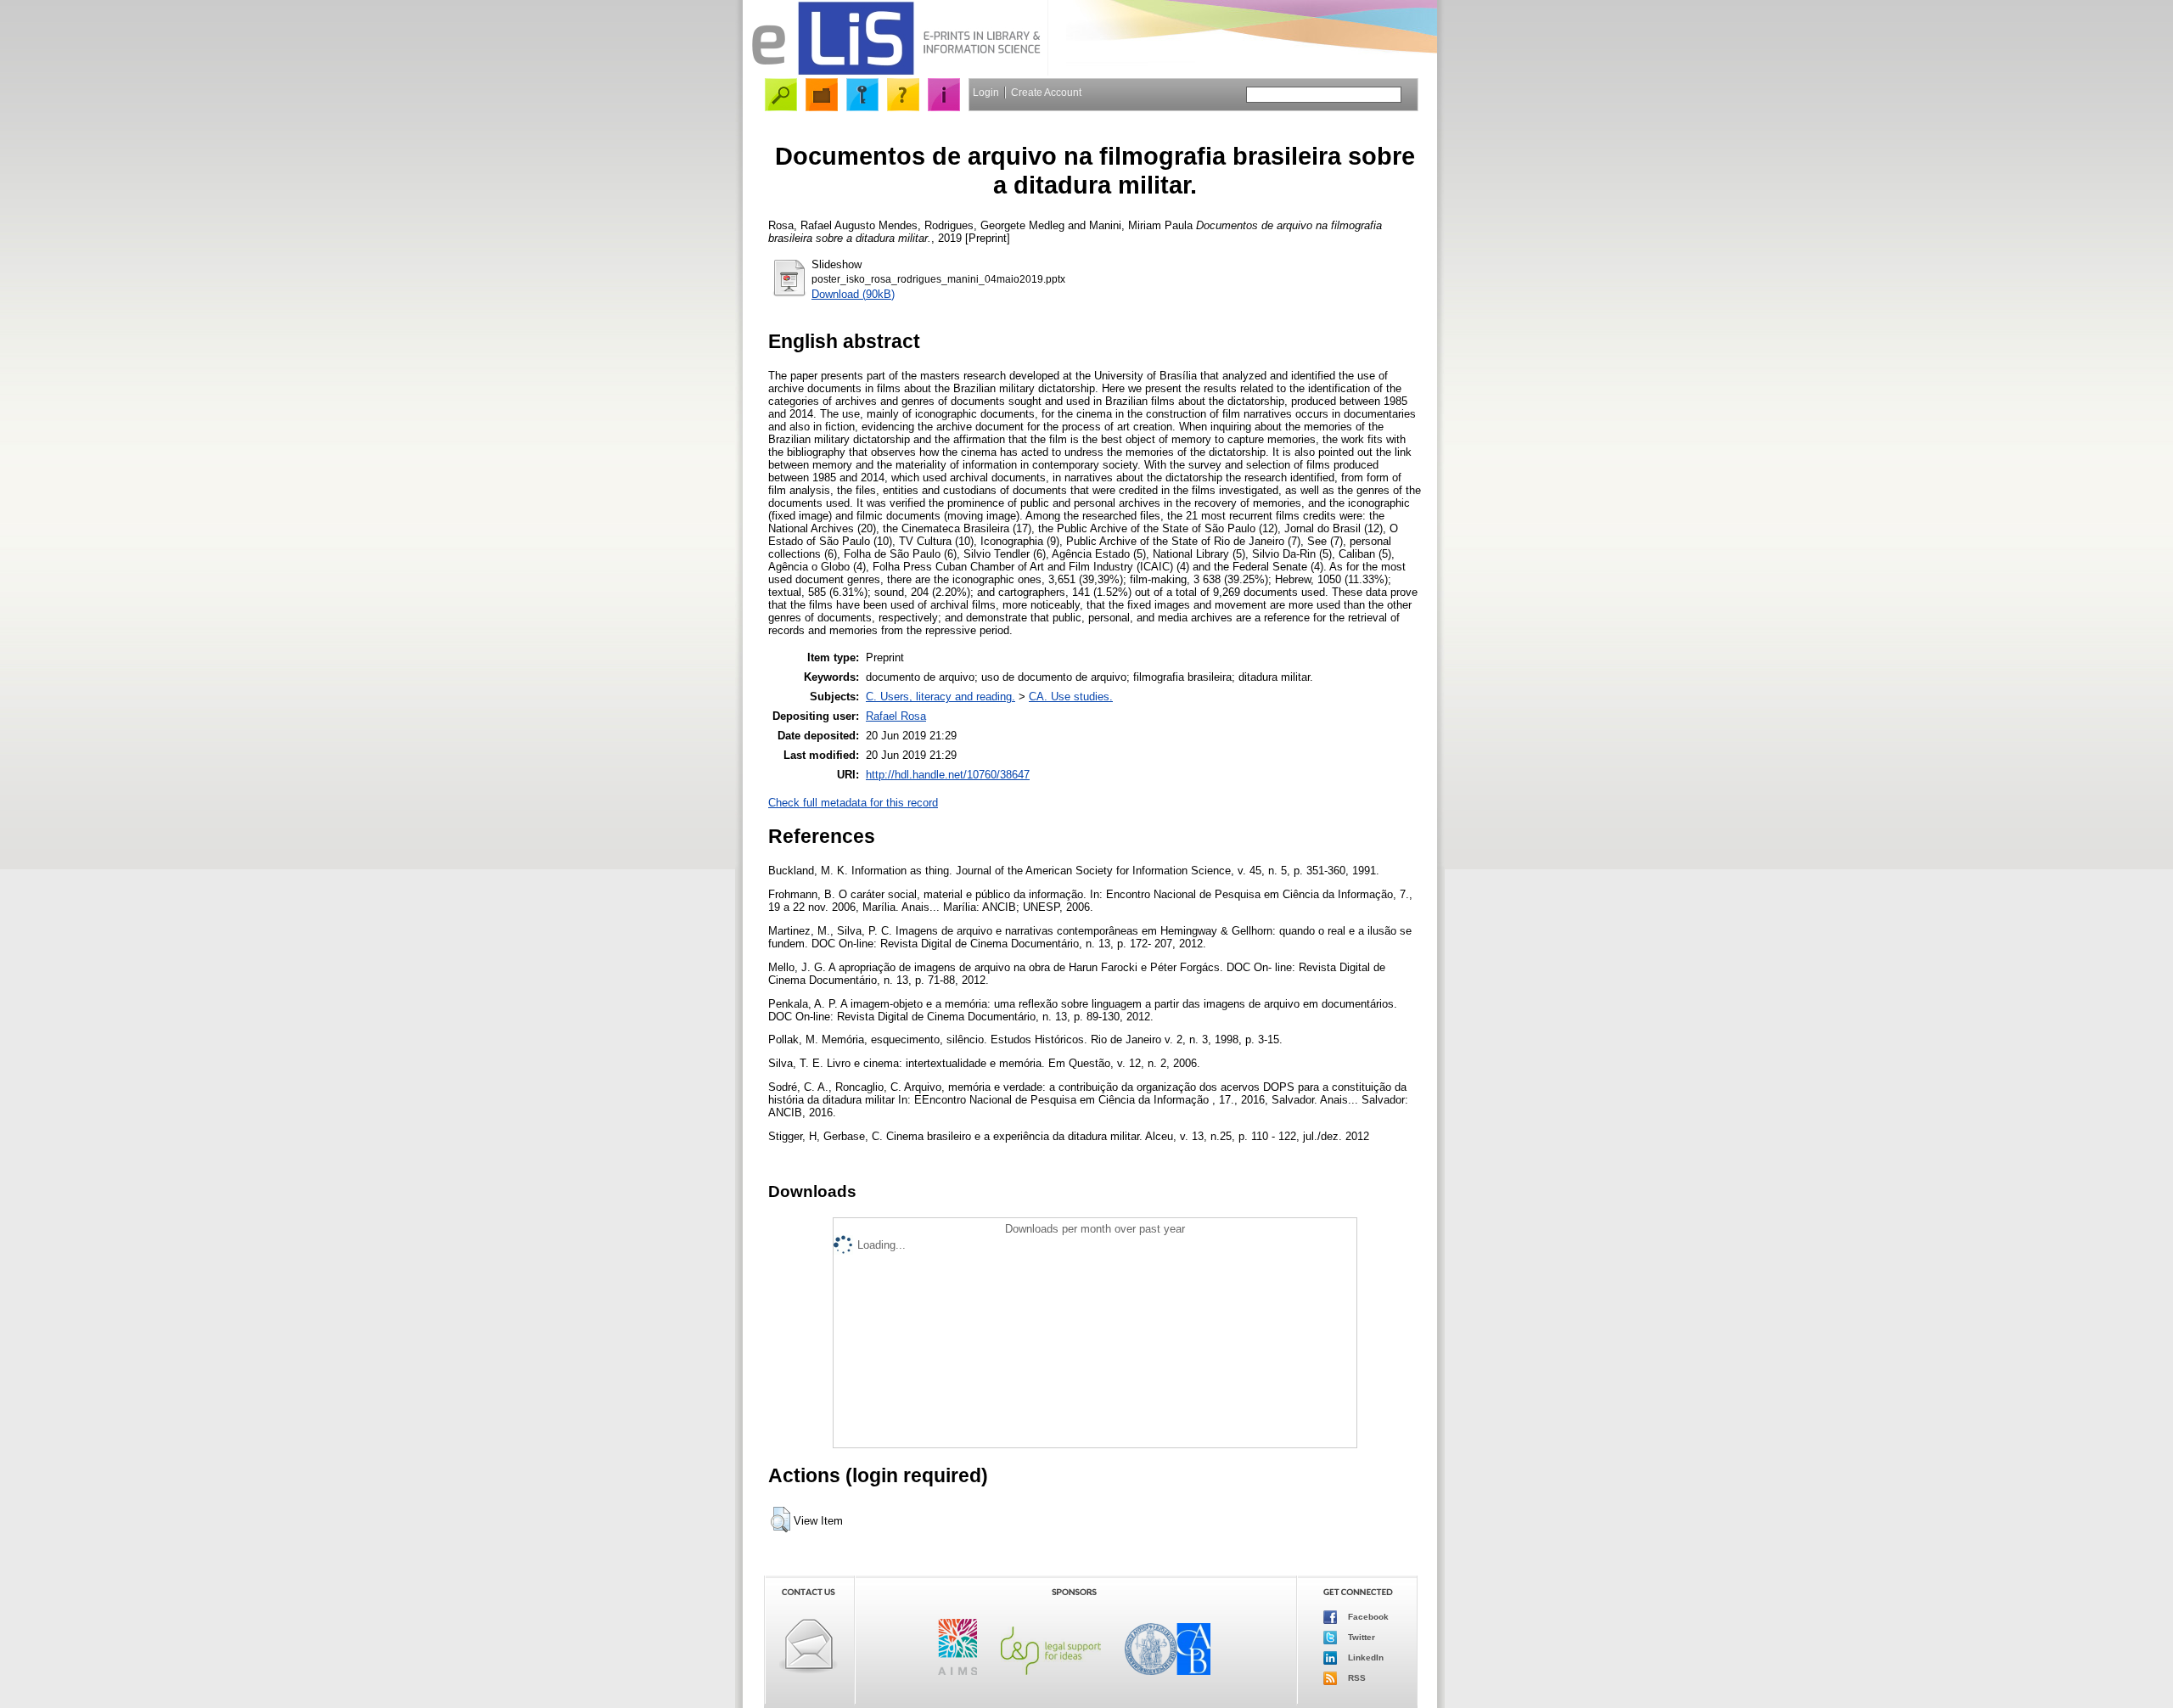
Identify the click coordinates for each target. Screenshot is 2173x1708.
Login (986, 93)
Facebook (1367, 1616)
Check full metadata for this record (853, 803)
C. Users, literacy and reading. (941, 697)
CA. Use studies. (1071, 697)
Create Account (1046, 93)
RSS (1356, 1677)
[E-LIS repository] (896, 72)
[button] (780, 1520)
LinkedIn (1364, 1657)
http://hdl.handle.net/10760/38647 (948, 775)
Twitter (1360, 1636)
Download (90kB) (853, 294)
